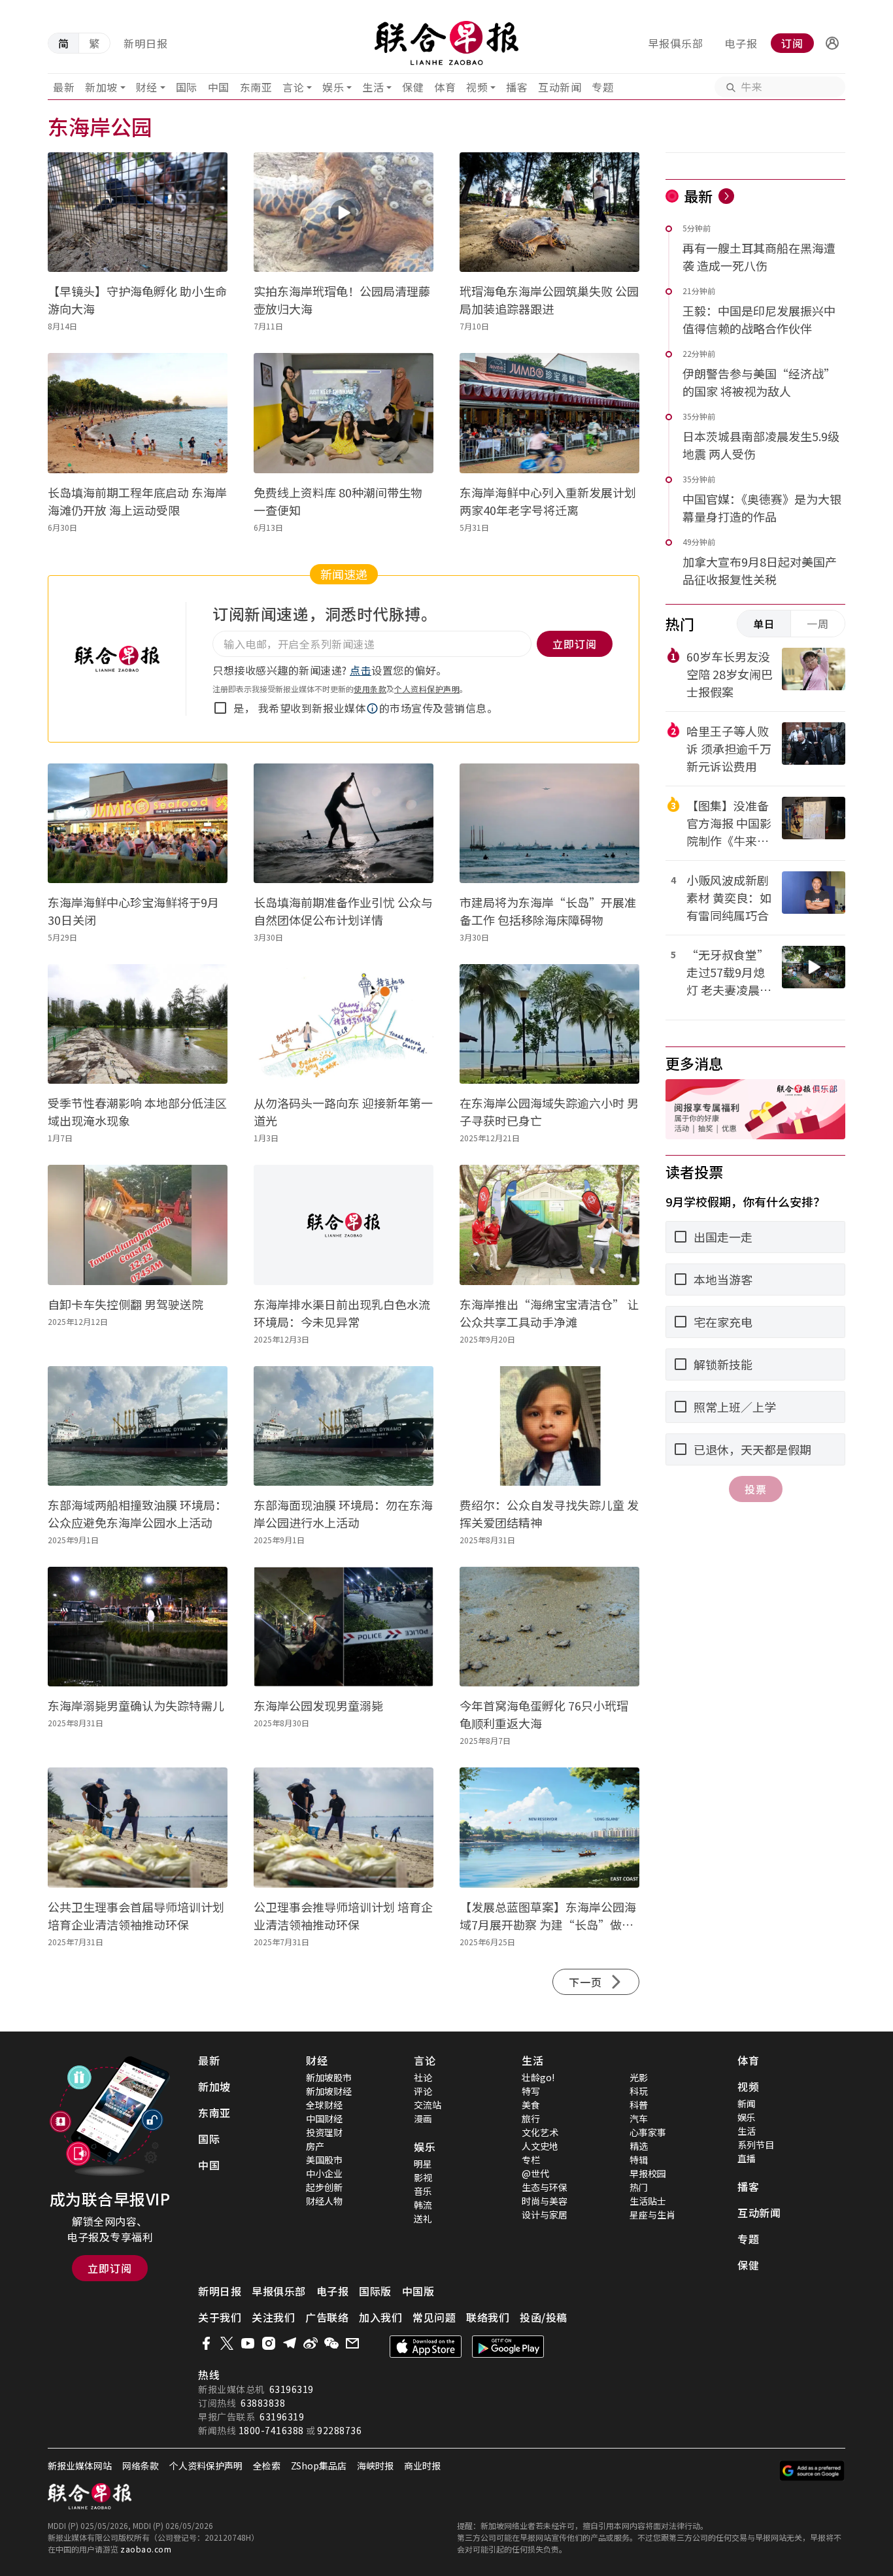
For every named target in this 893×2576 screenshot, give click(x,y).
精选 (639, 2146)
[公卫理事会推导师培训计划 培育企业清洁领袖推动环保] (344, 1827)
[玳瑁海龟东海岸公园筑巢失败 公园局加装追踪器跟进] (549, 212)
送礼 (423, 2218)
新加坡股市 (329, 2077)
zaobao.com (146, 2549)
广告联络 (327, 2317)
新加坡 (101, 87)
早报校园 (648, 2173)
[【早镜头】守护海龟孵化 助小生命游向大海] (138, 212)
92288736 (339, 2430)
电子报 (741, 43)
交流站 (428, 2105)
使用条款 (370, 689)
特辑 (639, 2160)
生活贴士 (648, 2201)
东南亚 (256, 87)
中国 (219, 87)
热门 (639, 2187)
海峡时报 (375, 2466)
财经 (147, 87)
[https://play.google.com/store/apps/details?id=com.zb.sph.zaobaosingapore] (508, 2347)
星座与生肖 (652, 2215)
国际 (187, 87)
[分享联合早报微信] (331, 2343)
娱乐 (333, 87)
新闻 (747, 2103)
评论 (423, 2091)
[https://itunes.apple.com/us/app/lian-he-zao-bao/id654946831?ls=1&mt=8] (426, 2347)
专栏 (531, 2160)
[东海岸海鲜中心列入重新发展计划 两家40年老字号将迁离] (549, 413)
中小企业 (324, 2173)
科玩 (639, 2091)
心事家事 (648, 2132)
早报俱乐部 (676, 43)
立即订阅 (110, 2268)
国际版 (375, 2291)
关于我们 (220, 2317)
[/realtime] (726, 196)
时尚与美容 (545, 2201)
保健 (413, 87)
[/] (447, 43)
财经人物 (324, 2201)
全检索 (267, 2466)
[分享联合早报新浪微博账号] (311, 2343)
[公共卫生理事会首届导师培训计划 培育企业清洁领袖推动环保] (138, 1827)
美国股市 (324, 2160)
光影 (639, 2077)
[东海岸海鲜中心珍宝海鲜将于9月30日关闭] (138, 823)
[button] (832, 43)
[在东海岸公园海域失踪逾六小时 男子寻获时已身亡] (549, 1024)
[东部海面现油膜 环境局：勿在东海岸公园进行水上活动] (344, 1426)
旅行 (531, 2118)
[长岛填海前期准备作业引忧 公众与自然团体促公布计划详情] (344, 823)
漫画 (423, 2118)
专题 (602, 87)
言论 (293, 87)
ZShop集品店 (319, 2466)
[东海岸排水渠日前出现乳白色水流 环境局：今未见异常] (344, 1225)
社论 (423, 2077)
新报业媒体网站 (80, 2466)
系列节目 (756, 2145)
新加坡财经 (329, 2091)
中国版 (418, 2291)
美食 (531, 2105)
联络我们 (488, 2317)
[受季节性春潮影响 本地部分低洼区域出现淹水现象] (138, 1024)
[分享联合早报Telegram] (290, 2343)
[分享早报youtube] (248, 2343)
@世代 (535, 2173)
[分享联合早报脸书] (206, 2343)
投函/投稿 (544, 2317)
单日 (764, 624)
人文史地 (540, 2146)
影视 (423, 2177)
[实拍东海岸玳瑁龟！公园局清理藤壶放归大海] (344, 212)
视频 (477, 87)
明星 (423, 2164)
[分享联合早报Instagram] (269, 2343)
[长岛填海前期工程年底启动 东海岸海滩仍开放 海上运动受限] (138, 413)
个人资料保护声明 (427, 689)
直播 (747, 2158)
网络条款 (141, 2466)
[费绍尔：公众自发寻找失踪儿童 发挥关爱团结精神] (549, 1426)
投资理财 (324, 2132)
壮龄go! (538, 2077)
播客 (517, 87)
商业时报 (422, 2466)
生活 (373, 87)
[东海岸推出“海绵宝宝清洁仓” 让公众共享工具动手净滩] (549, 1225)
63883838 (263, 2403)
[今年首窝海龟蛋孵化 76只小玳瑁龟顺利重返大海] (549, 1627)
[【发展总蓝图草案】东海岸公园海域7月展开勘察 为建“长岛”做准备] (549, 1827)
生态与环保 (545, 2187)
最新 (64, 87)
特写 (531, 2091)
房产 (315, 2146)
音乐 (423, 2191)
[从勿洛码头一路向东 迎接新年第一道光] (344, 1024)
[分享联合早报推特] (227, 2343)
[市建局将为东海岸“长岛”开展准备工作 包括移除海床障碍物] (549, 823)
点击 (361, 670)
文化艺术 (540, 2132)
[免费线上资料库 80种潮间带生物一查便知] (344, 413)
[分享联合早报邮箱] (352, 2343)
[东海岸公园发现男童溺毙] (344, 1627)
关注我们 (273, 2317)
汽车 (639, 2118)
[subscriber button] (832, 43)
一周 (818, 624)
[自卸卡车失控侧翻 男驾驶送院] (138, 1225)
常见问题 (434, 2317)
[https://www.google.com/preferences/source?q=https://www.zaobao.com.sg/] (812, 2471)
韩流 (423, 2205)
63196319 (292, 2389)
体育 (445, 87)
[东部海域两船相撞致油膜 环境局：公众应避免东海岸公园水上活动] (138, 1426)
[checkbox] (220, 708)
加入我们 (380, 2317)
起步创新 (324, 2187)
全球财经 (324, 2105)
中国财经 (324, 2118)
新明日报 (146, 43)
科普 (639, 2105)
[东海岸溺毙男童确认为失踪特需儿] (138, 1627)
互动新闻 (560, 87)
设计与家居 (545, 2215)
